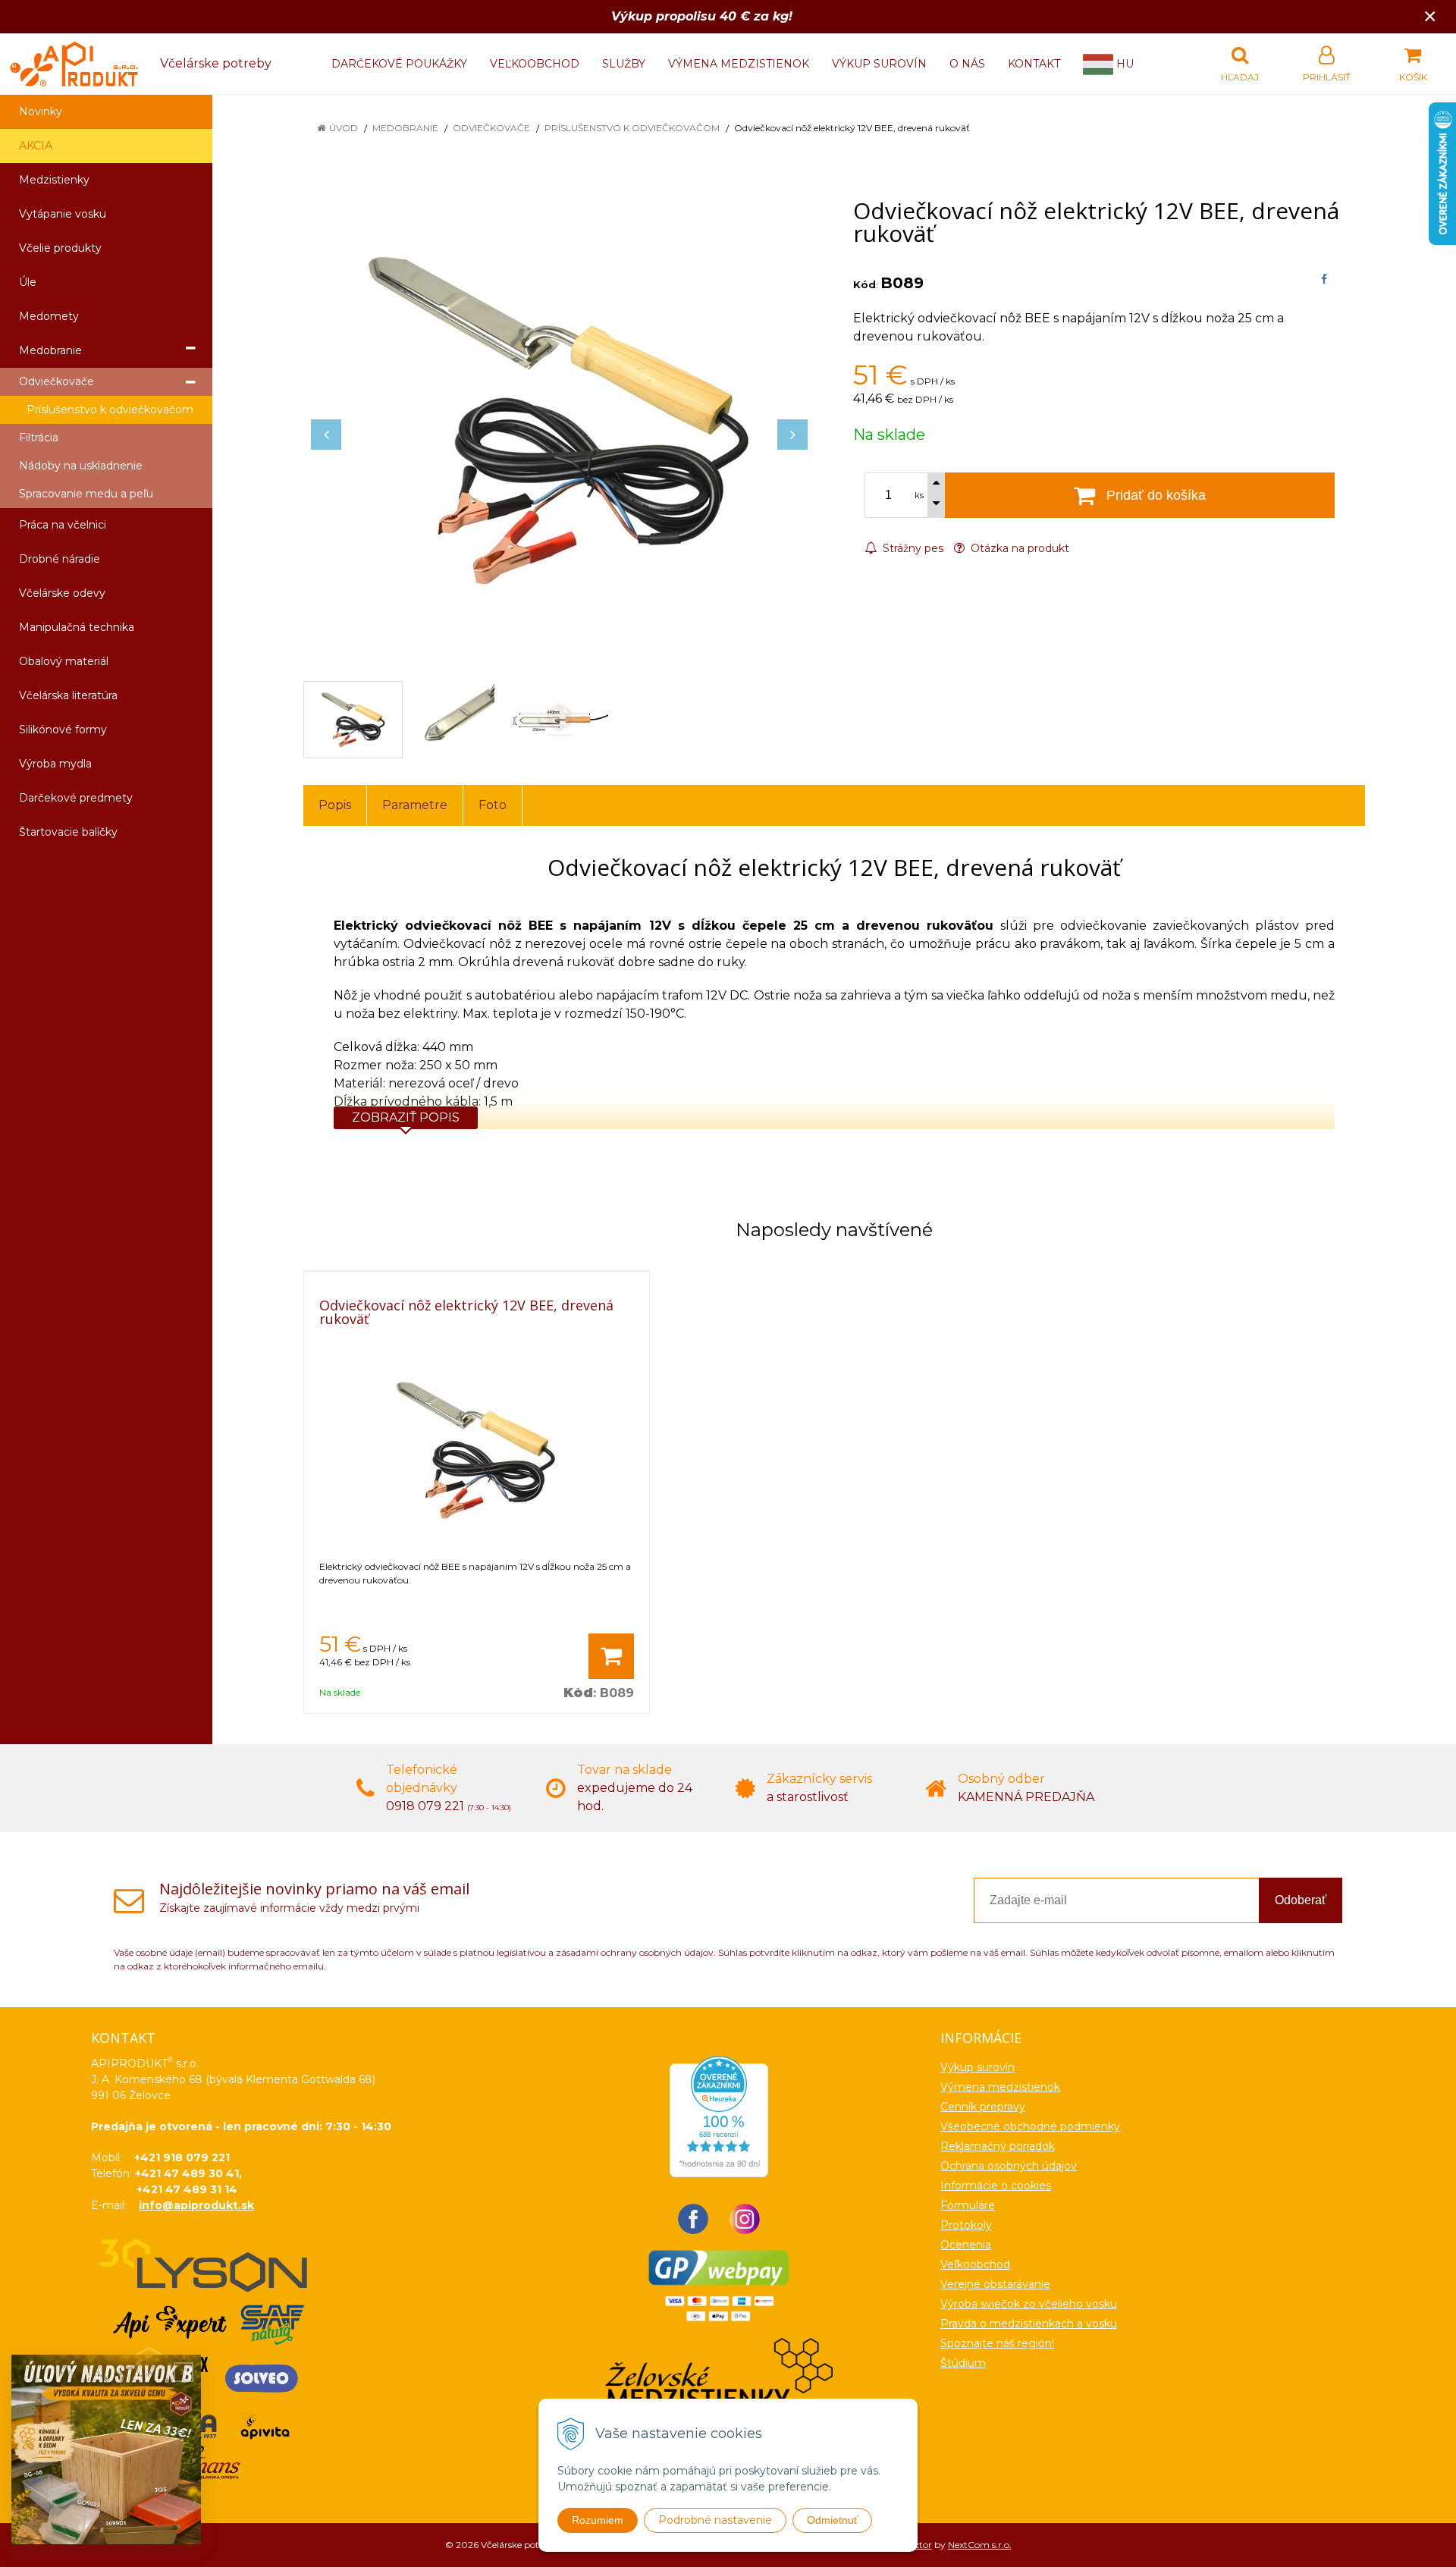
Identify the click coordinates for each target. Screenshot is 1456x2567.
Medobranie (405, 128)
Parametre (415, 805)
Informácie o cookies (996, 2186)
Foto (493, 805)
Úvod (344, 128)
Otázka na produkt (1018, 548)
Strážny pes (912, 548)
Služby (624, 64)
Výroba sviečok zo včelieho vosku (1029, 2304)
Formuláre (968, 2205)
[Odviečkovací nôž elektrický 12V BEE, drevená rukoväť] (559, 419)
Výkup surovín (879, 64)
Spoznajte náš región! (997, 2343)
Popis (335, 805)
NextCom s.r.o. (980, 2545)
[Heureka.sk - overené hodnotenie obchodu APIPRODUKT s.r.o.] (719, 2116)
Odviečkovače (491, 128)
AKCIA (36, 146)
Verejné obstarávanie (995, 2284)
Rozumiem (598, 2520)
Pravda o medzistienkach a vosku (1029, 2324)
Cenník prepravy (983, 2107)
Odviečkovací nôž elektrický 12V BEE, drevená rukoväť (466, 1312)
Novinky (41, 111)
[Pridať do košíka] (611, 1656)
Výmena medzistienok (739, 64)
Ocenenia (966, 2245)
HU (1123, 64)
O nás (967, 64)
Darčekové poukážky (399, 64)
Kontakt (1034, 64)
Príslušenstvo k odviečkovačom (632, 128)
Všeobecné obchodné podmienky (1030, 2126)
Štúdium (963, 2363)
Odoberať (1301, 1900)
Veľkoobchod (535, 64)
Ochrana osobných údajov (1009, 2166)
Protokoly (966, 2225)
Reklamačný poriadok (998, 2146)
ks (919, 495)
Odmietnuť (832, 2520)
